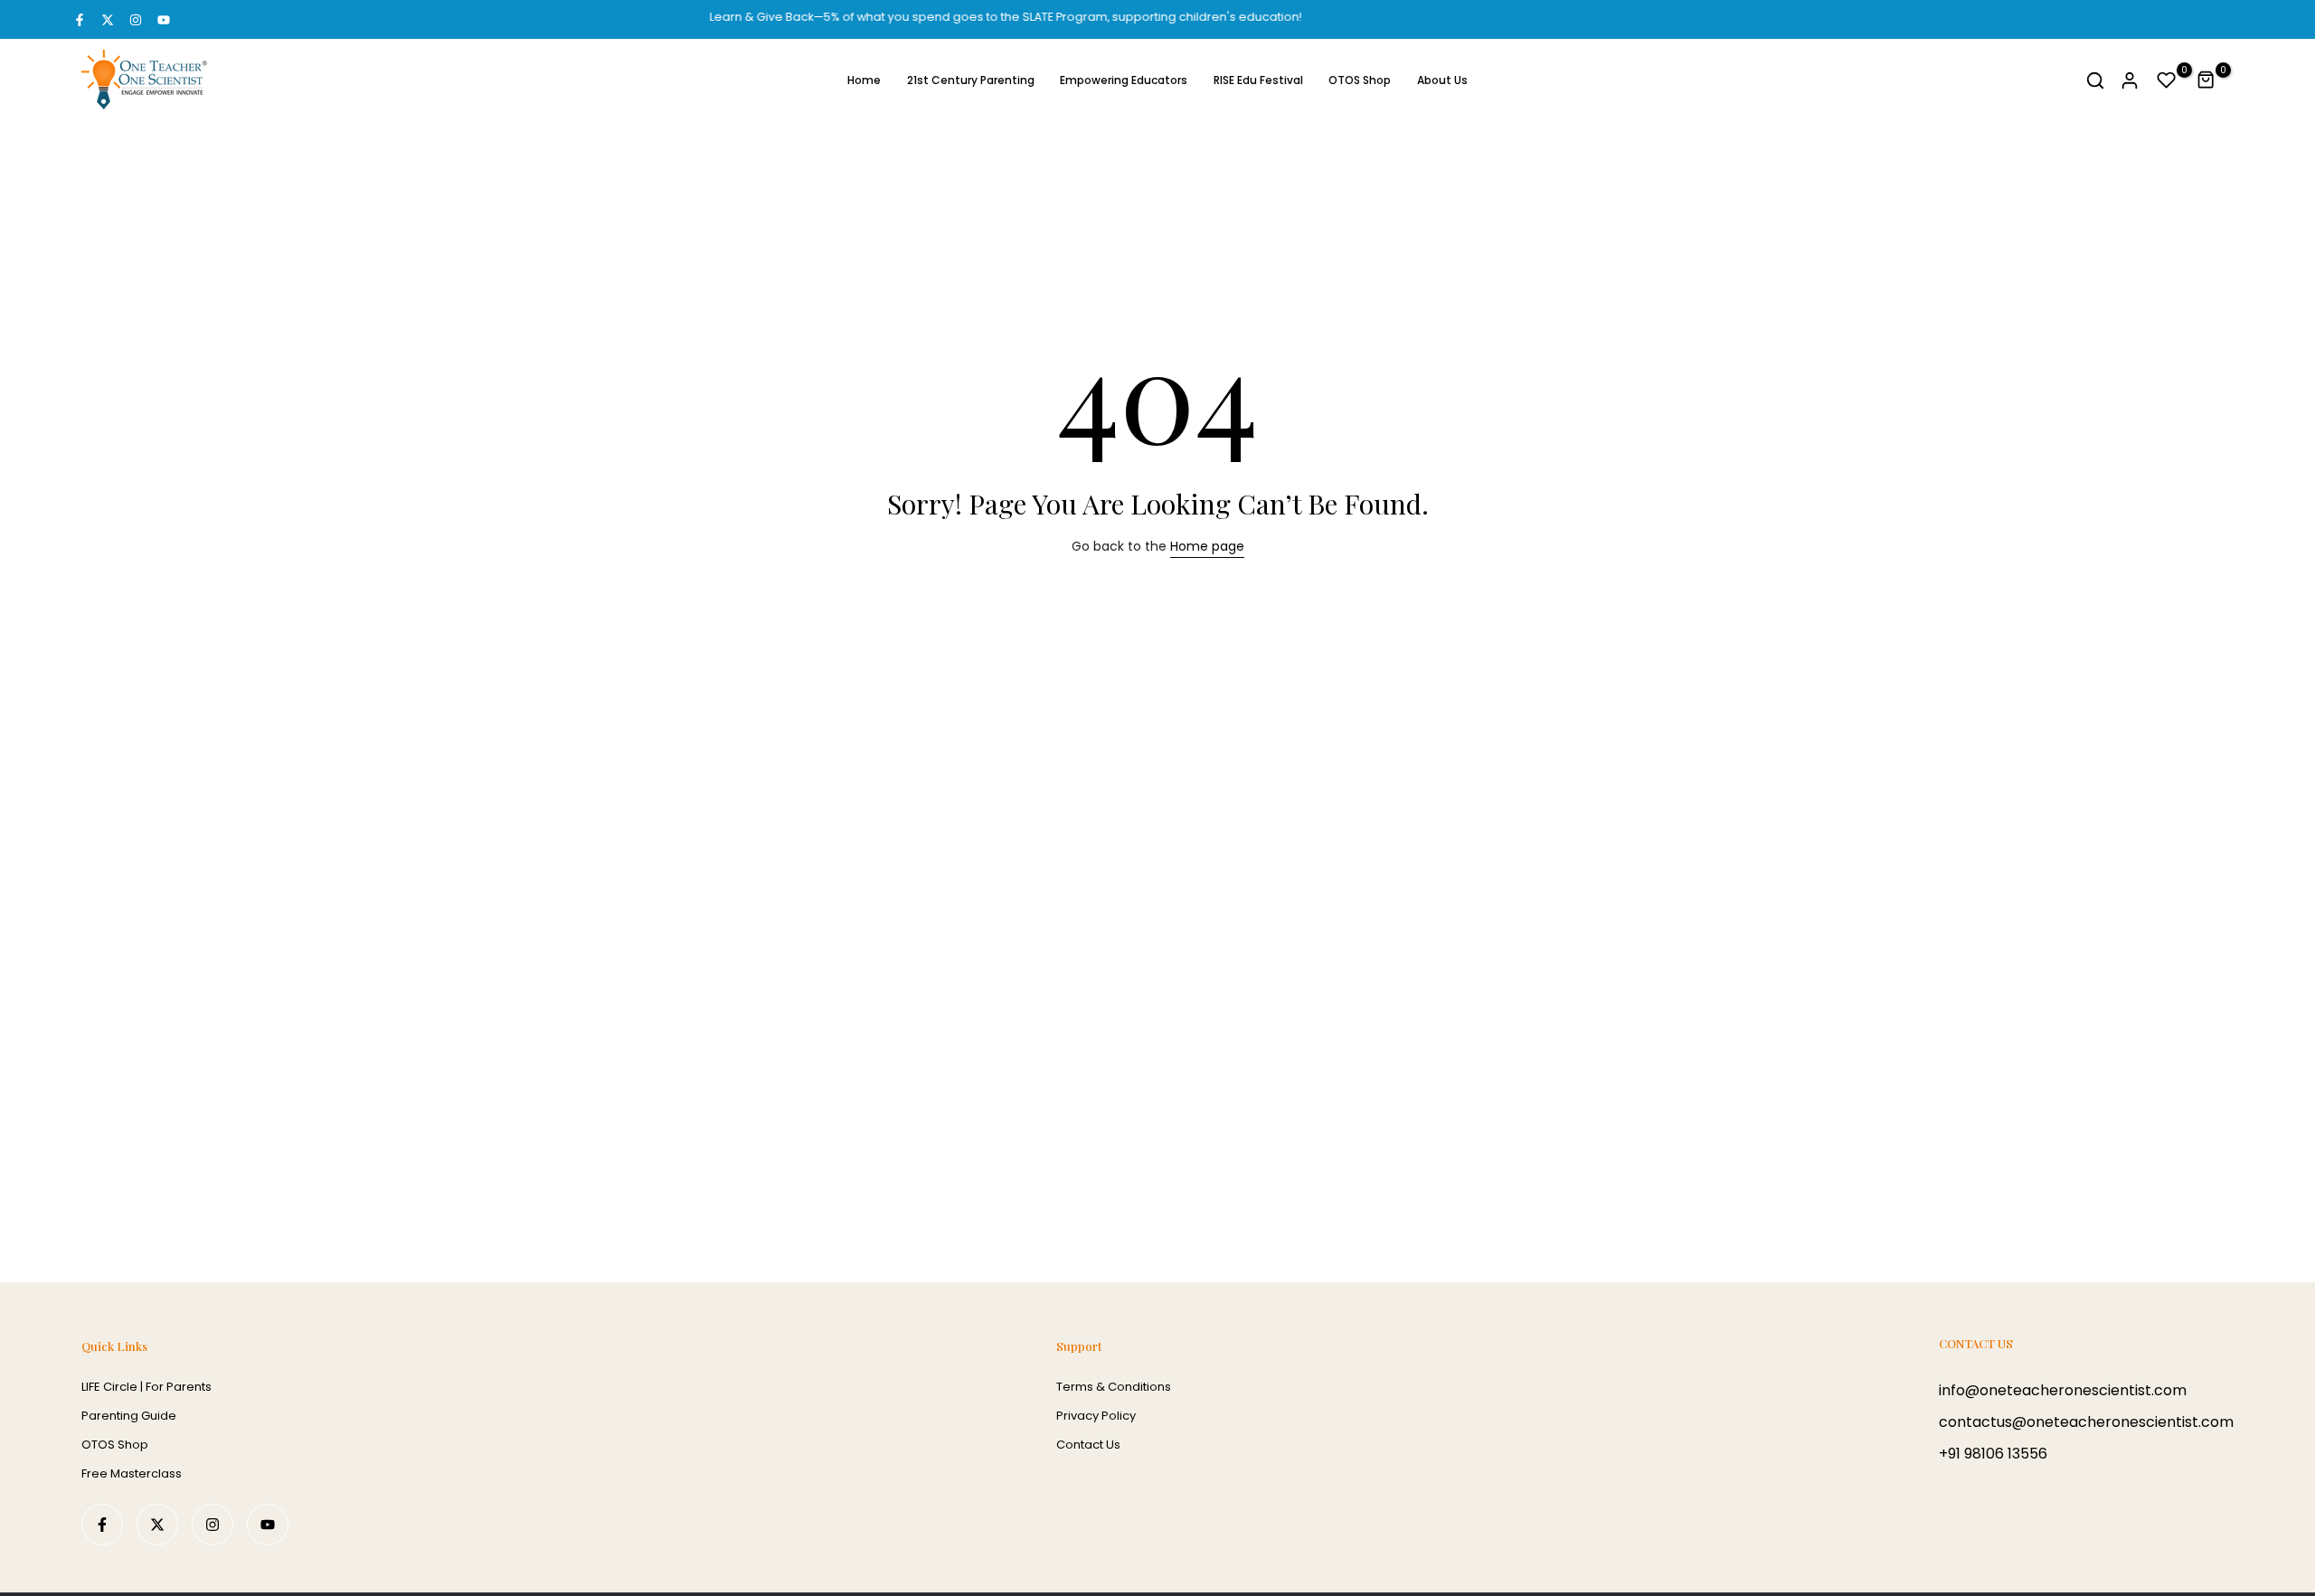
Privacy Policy (1096, 1416)
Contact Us (1088, 1445)
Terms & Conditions (1114, 1387)
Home (864, 80)
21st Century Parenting (971, 80)
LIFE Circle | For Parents (146, 1387)
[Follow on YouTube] (164, 20)
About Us (1442, 80)
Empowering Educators (1124, 80)
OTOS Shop (1360, 80)
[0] (2167, 80)
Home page (1207, 546)
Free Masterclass (132, 1473)
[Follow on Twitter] (108, 20)
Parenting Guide (129, 1416)
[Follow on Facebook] (80, 20)
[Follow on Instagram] (136, 20)
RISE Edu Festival (1258, 80)
